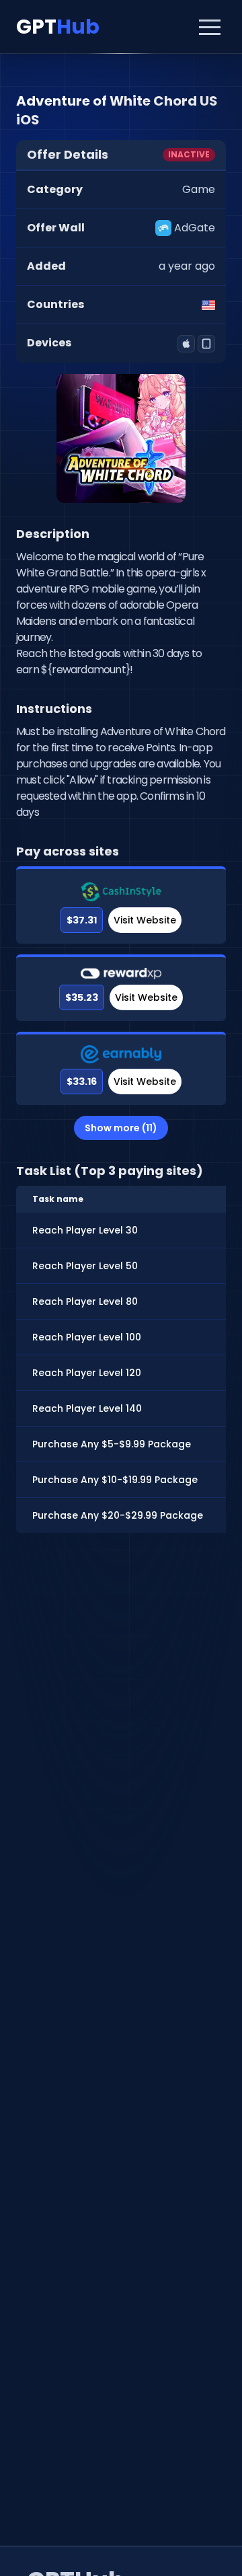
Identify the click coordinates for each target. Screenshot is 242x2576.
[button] (210, 27)
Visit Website (145, 920)
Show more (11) (121, 1128)
